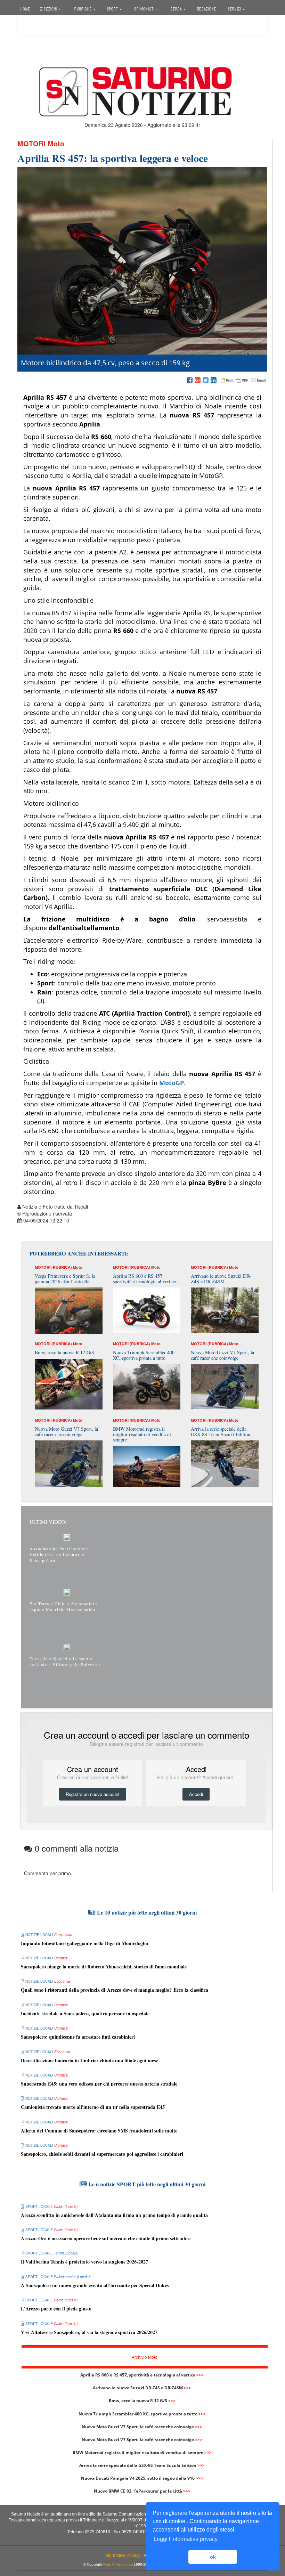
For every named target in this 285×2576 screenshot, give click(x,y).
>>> (200, 2375)
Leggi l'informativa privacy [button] (186, 2539)
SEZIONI (51, 9)
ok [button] (213, 2557)
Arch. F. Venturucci (118, 2564)
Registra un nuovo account (93, 1794)
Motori (31, 143)
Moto (56, 143)
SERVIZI (235, 9)
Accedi (32, 26)
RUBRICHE (84, 9)
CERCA (177, 9)
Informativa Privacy (123, 2555)
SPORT (113, 9)
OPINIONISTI (145, 9)
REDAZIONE (206, 9)
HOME (25, 9)
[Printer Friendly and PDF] (243, 381)
